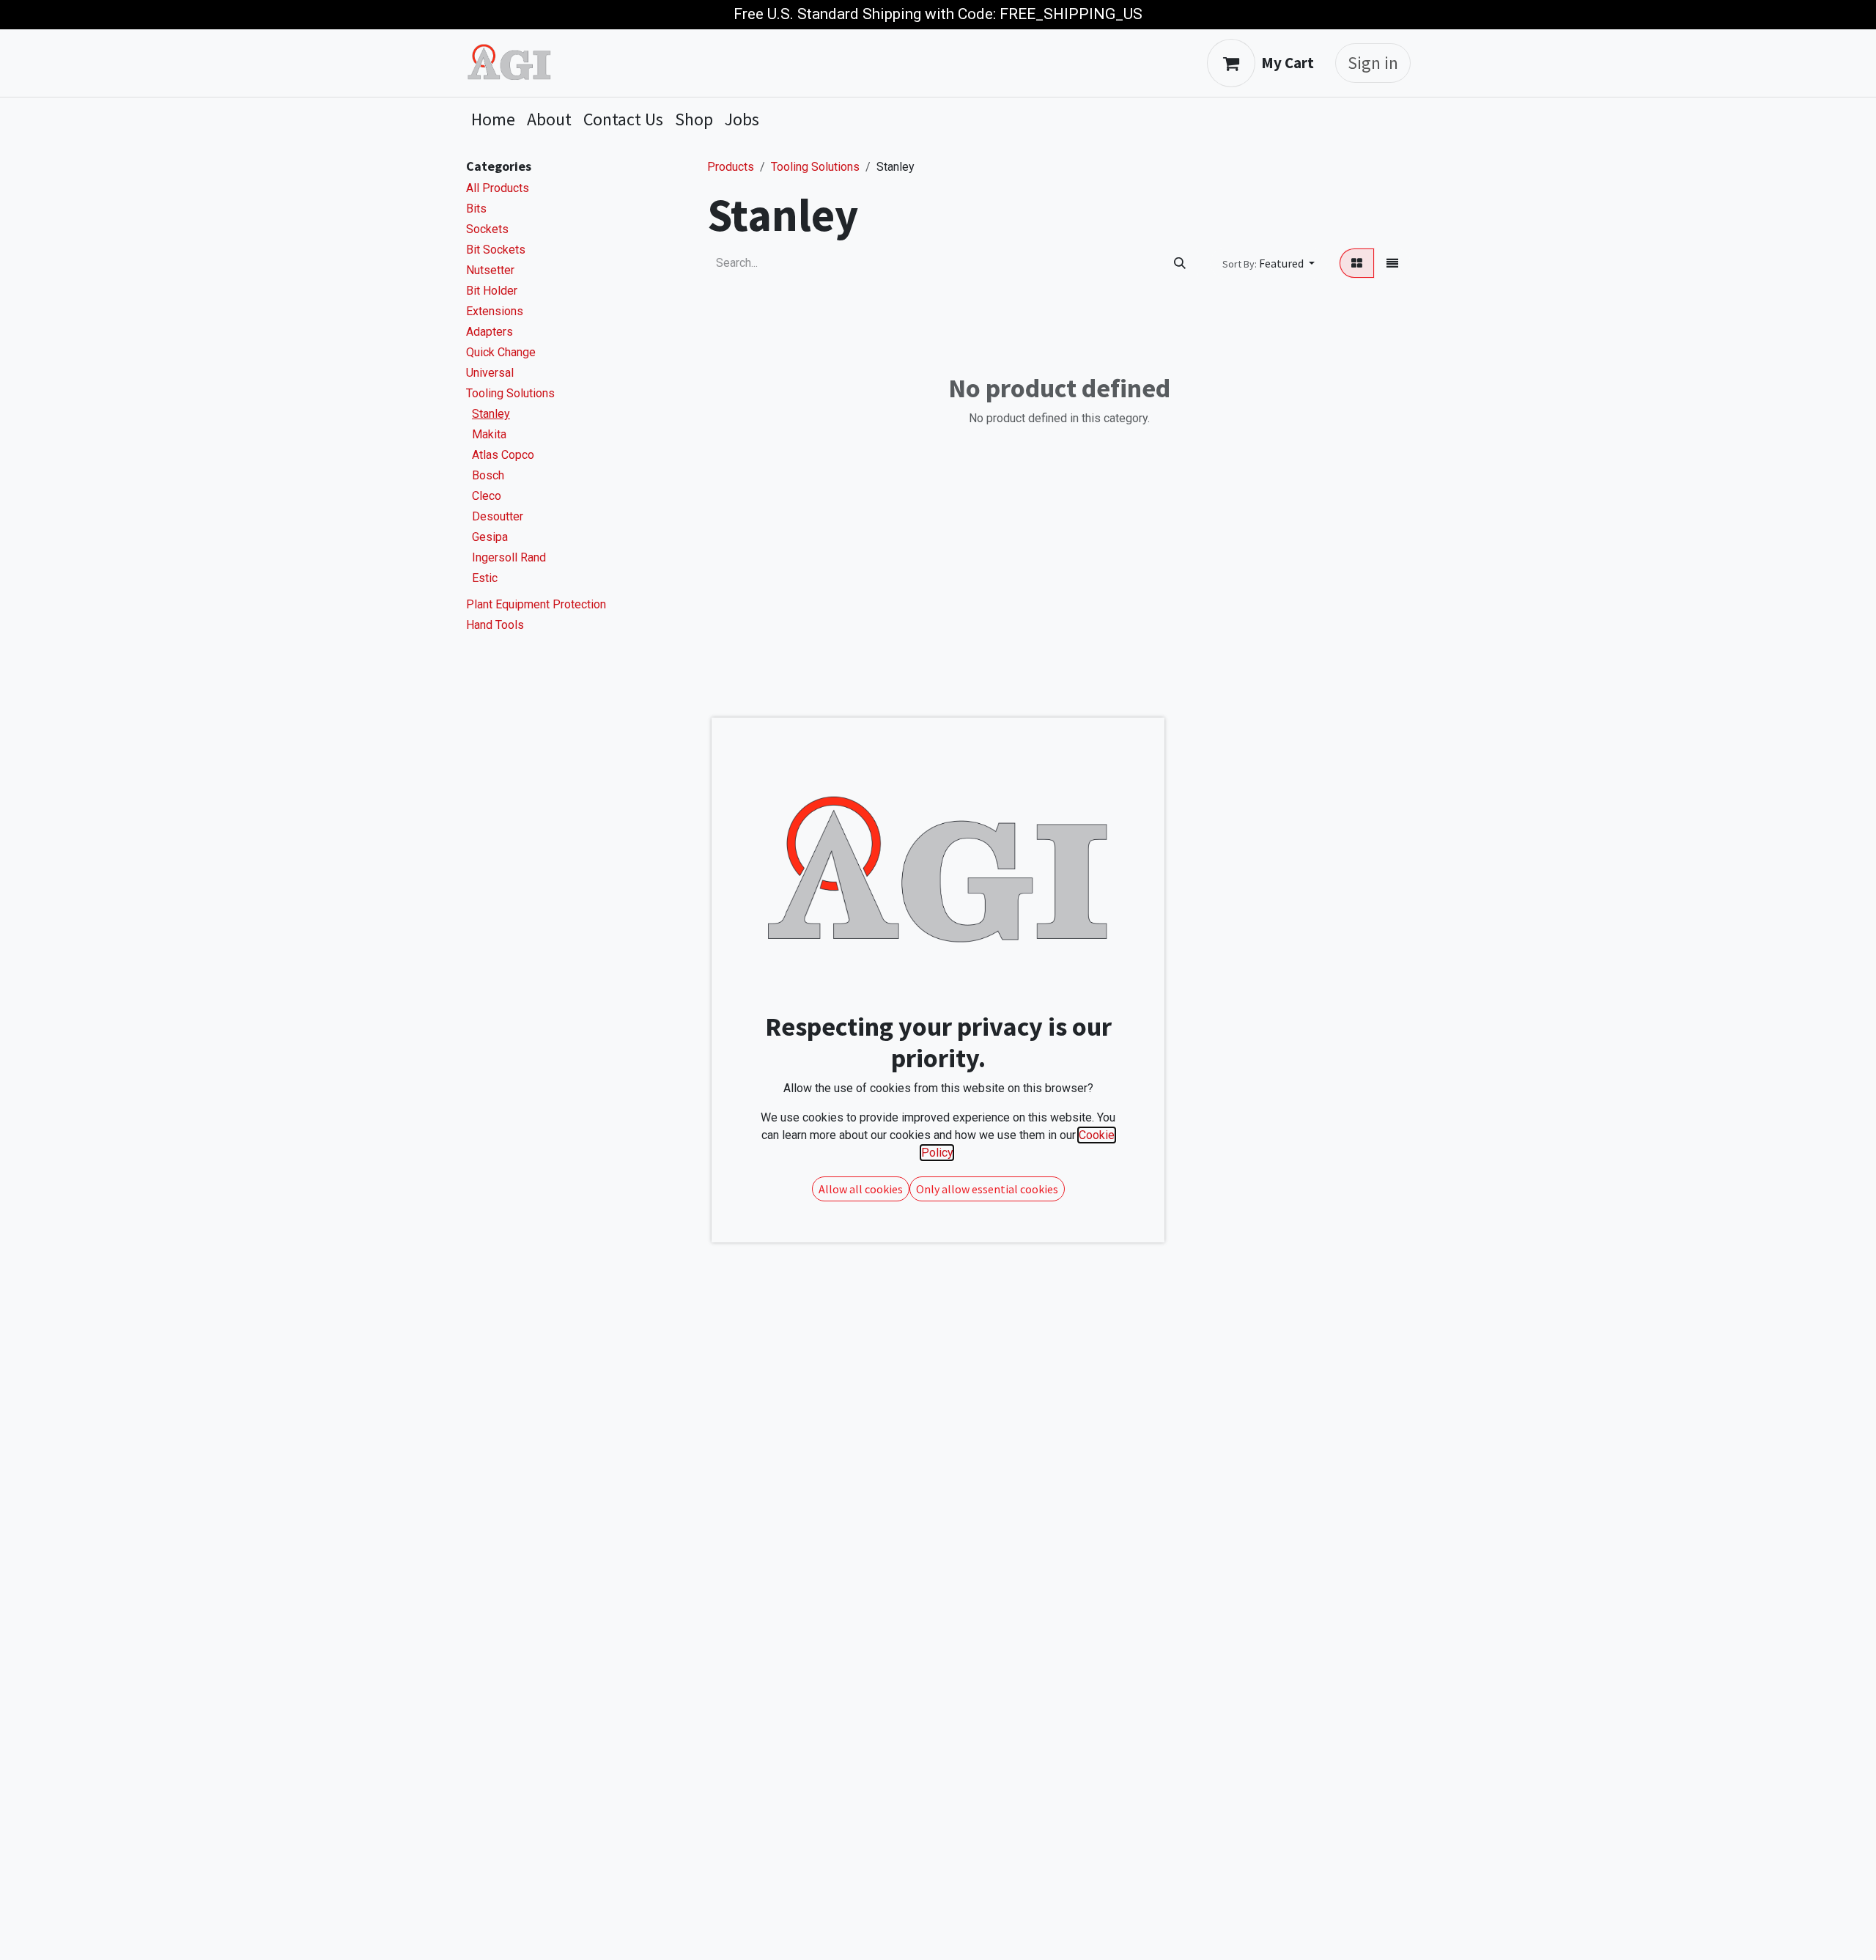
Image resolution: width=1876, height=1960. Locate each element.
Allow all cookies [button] (861, 1189)
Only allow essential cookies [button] (987, 1189)
